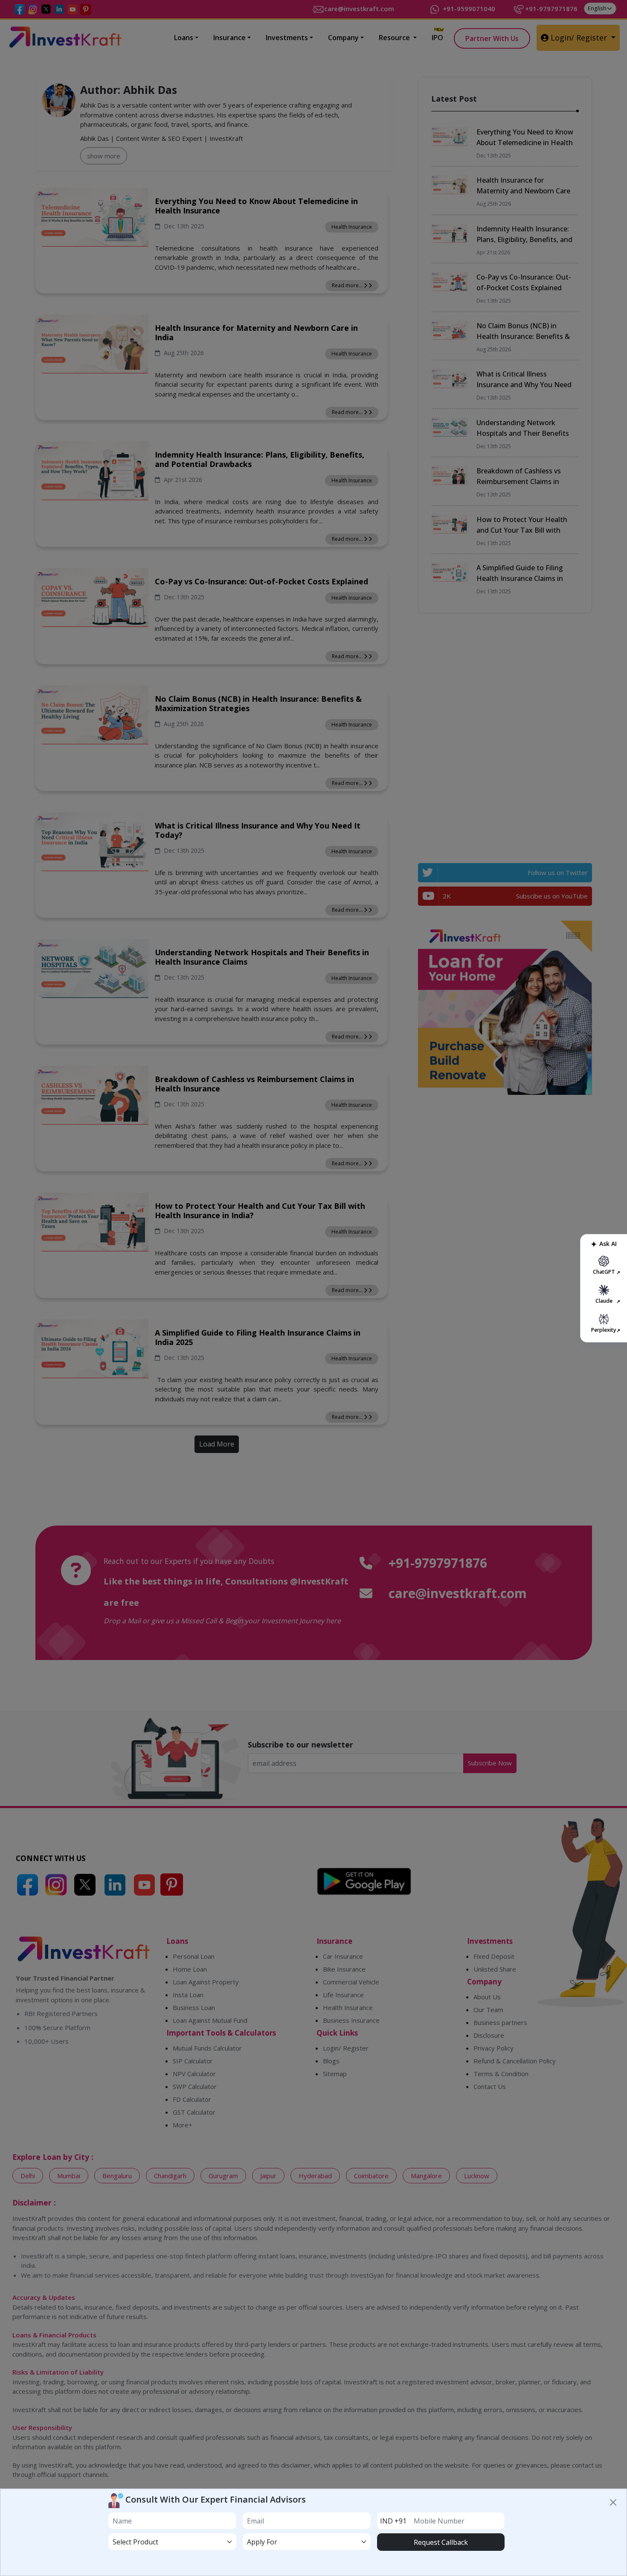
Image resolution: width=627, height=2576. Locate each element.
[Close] (614, 2502)
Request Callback (441, 2542)
